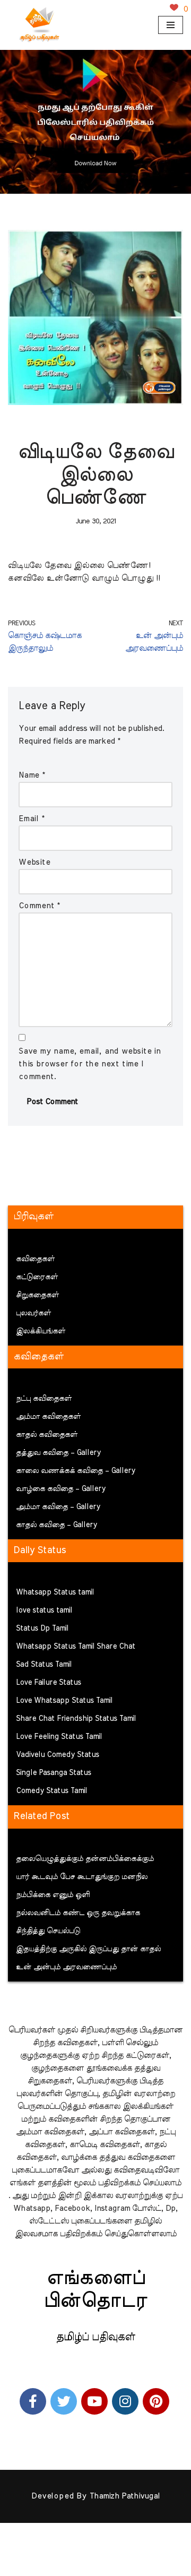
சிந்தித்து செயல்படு (48, 1931)
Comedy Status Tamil (51, 1791)
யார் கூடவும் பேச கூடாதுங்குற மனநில (82, 1877)
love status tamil (44, 1610)
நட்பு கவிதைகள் (44, 1399)
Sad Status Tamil (44, 1665)
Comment (39, 906)
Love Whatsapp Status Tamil (64, 1701)
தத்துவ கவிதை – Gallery (58, 1453)
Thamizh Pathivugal (125, 2496)
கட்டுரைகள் (37, 1277)
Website (34, 862)
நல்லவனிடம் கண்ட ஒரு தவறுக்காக (78, 1913)
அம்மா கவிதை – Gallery (58, 1507)
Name (32, 775)
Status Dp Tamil (42, 1629)
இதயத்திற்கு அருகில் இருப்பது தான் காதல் (88, 1949)
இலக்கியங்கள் (41, 1331)
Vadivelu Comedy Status (58, 1755)
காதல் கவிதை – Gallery (57, 1525)
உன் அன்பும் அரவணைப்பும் (66, 1967)
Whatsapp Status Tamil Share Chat (76, 1647)
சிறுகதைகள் (37, 1295)
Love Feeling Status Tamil (59, 1737)
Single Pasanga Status (54, 1773)
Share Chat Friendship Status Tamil (76, 1719)
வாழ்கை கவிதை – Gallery (61, 1489)
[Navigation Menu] (171, 25)
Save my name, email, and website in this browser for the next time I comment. (90, 1064)
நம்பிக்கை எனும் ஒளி (53, 1895)
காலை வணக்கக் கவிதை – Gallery (76, 1471)
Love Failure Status (49, 1683)
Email (32, 819)
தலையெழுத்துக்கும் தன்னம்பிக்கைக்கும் (85, 1859)
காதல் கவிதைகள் (47, 1435)
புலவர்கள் (33, 1313)
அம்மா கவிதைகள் (48, 1417)
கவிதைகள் (35, 1259)
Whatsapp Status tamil (55, 1592)
